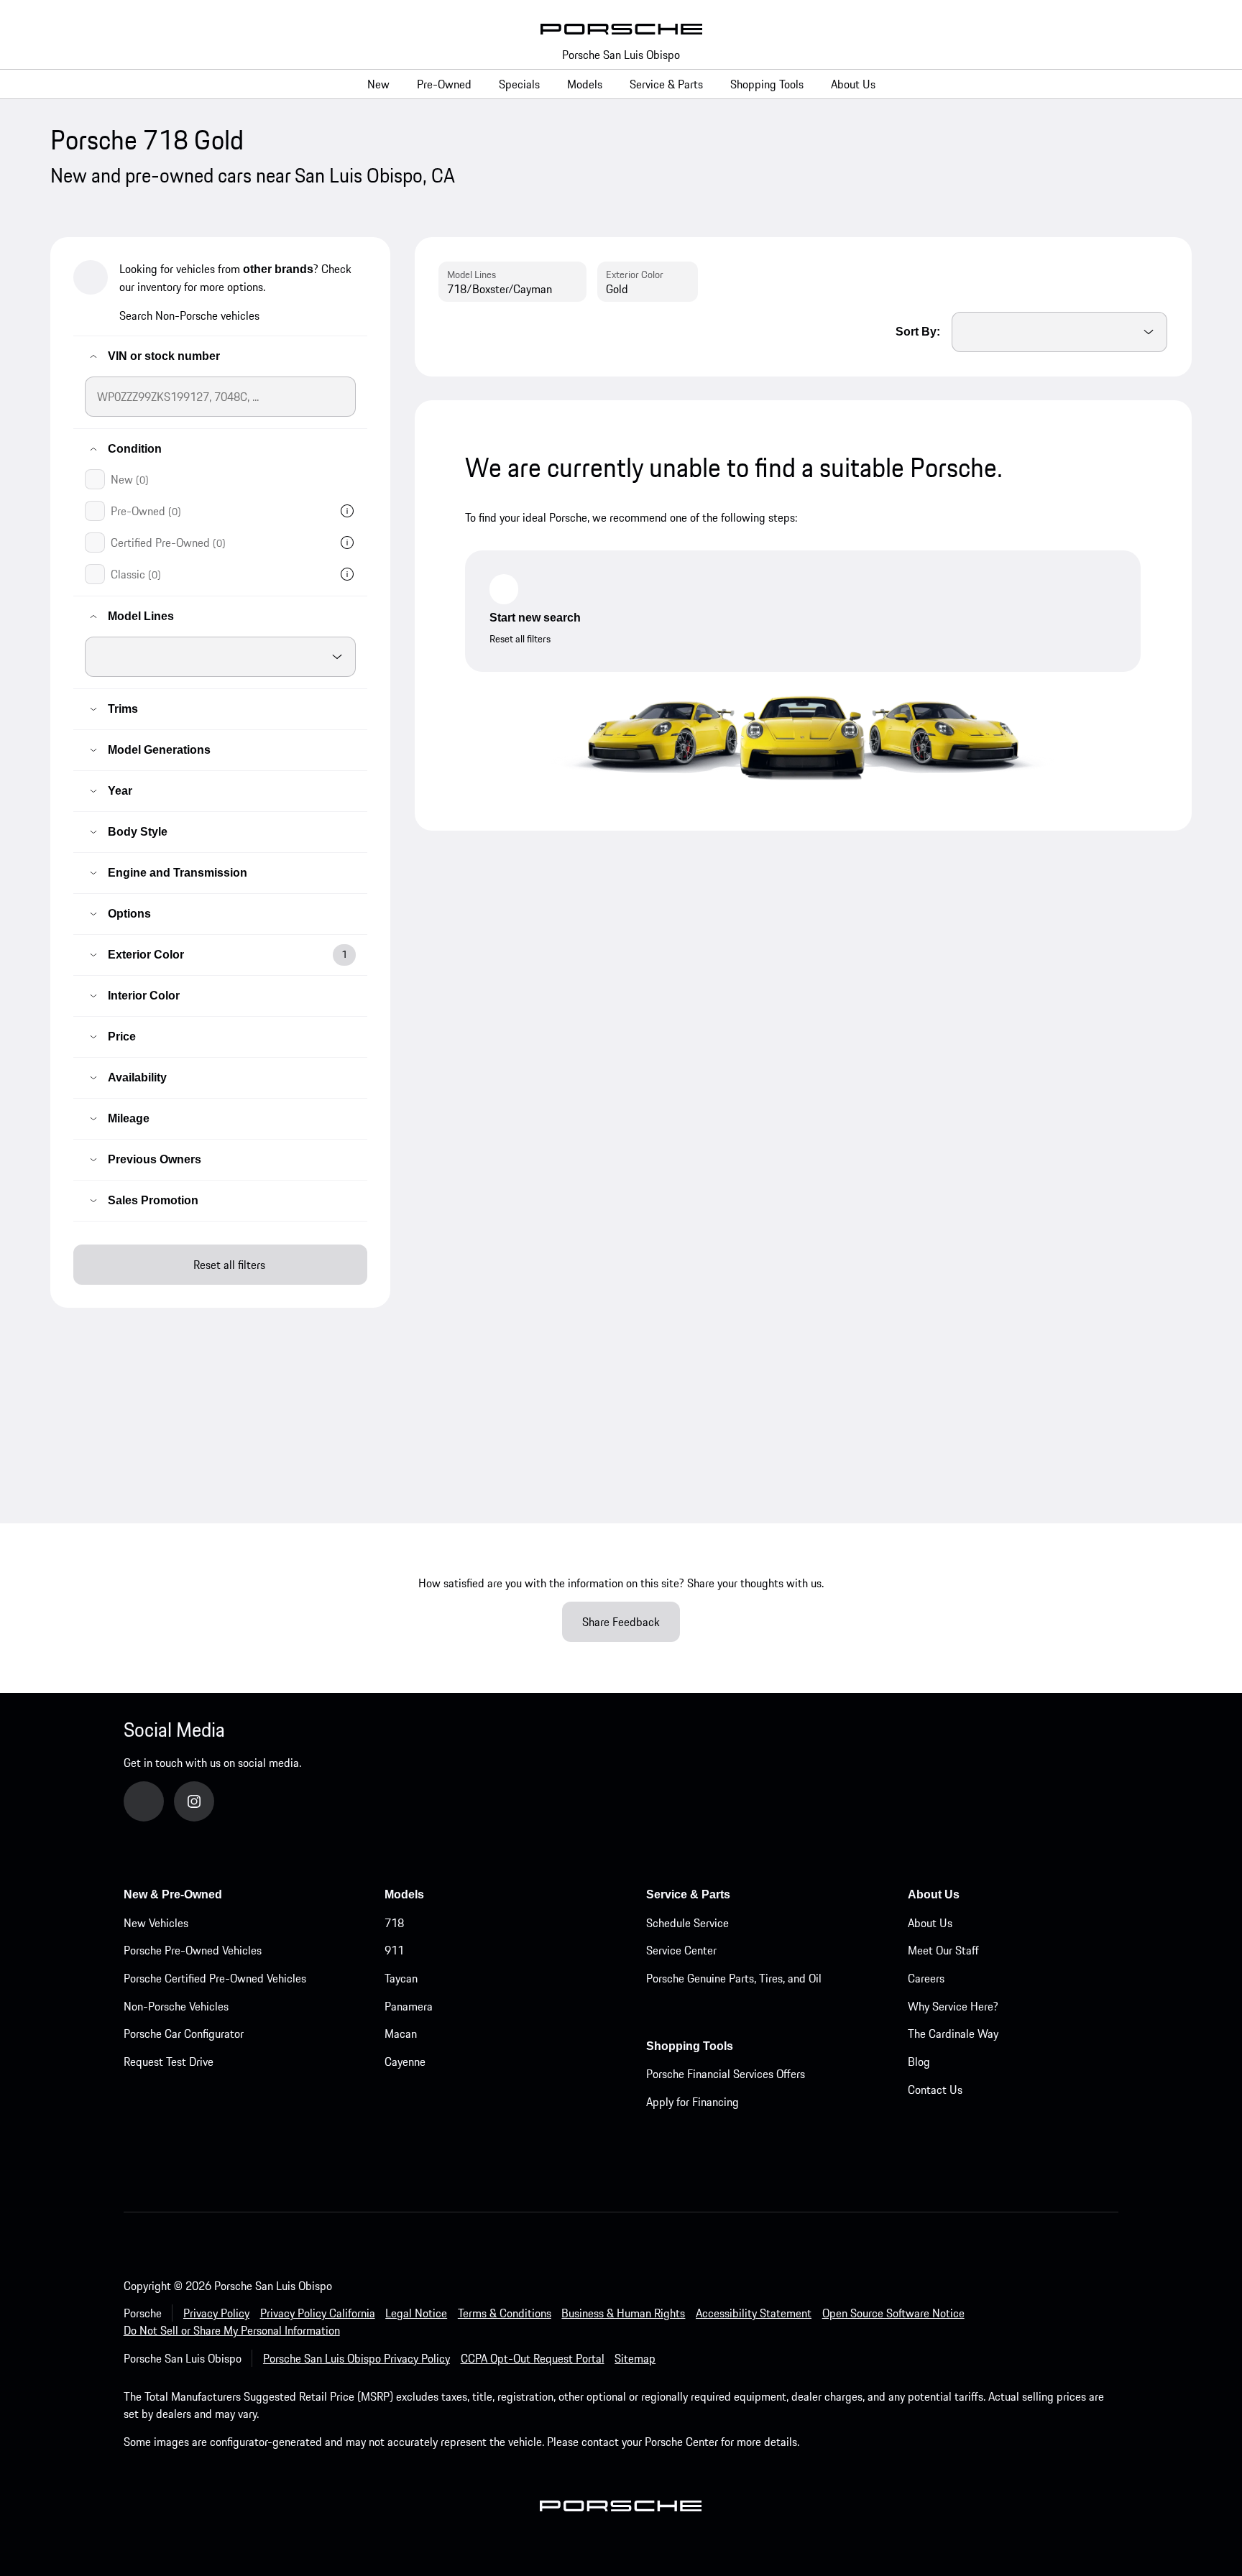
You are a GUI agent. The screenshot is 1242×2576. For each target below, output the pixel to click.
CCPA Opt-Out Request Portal (533, 2358)
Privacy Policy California (318, 2313)
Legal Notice (416, 2313)
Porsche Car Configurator (184, 2033)
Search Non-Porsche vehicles (189, 315)
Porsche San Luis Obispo (621, 55)
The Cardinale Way (953, 2033)
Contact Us (935, 2090)
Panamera (409, 2006)
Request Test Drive (169, 2062)
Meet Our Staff (943, 1950)
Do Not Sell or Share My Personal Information (232, 2330)
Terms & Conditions (505, 2313)
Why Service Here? (953, 2006)
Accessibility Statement (754, 2313)
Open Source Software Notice (893, 2313)
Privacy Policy (216, 2313)
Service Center (681, 1950)
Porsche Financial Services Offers (726, 2074)
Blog (919, 2062)
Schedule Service (687, 1923)
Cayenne (405, 2062)
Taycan (401, 1978)
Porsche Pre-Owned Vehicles (193, 1950)
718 (394, 1923)
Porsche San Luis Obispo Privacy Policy (356, 2358)
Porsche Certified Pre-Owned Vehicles (215, 1978)
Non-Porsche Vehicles (176, 2006)
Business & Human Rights (623, 2313)
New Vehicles (156, 1923)
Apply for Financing (693, 2102)
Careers (926, 1978)
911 (394, 1950)
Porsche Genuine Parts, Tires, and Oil (734, 1978)
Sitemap (635, 2358)
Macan (401, 2033)
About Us (930, 1923)
